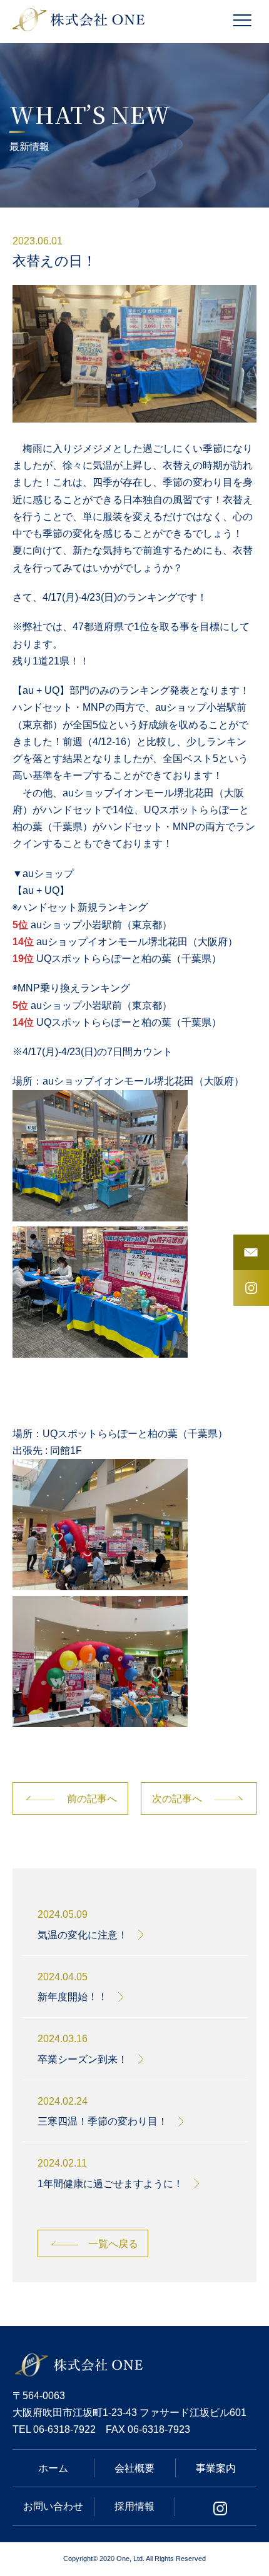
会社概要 (134, 2468)
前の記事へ (92, 1798)
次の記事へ (177, 1798)
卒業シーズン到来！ (83, 2059)
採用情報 (134, 2506)
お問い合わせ (53, 2506)
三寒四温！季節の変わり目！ (103, 2121)
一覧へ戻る (113, 2243)
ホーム (53, 2468)
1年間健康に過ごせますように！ (110, 2184)
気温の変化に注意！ (83, 1935)
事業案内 (216, 2468)
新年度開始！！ (73, 1997)
